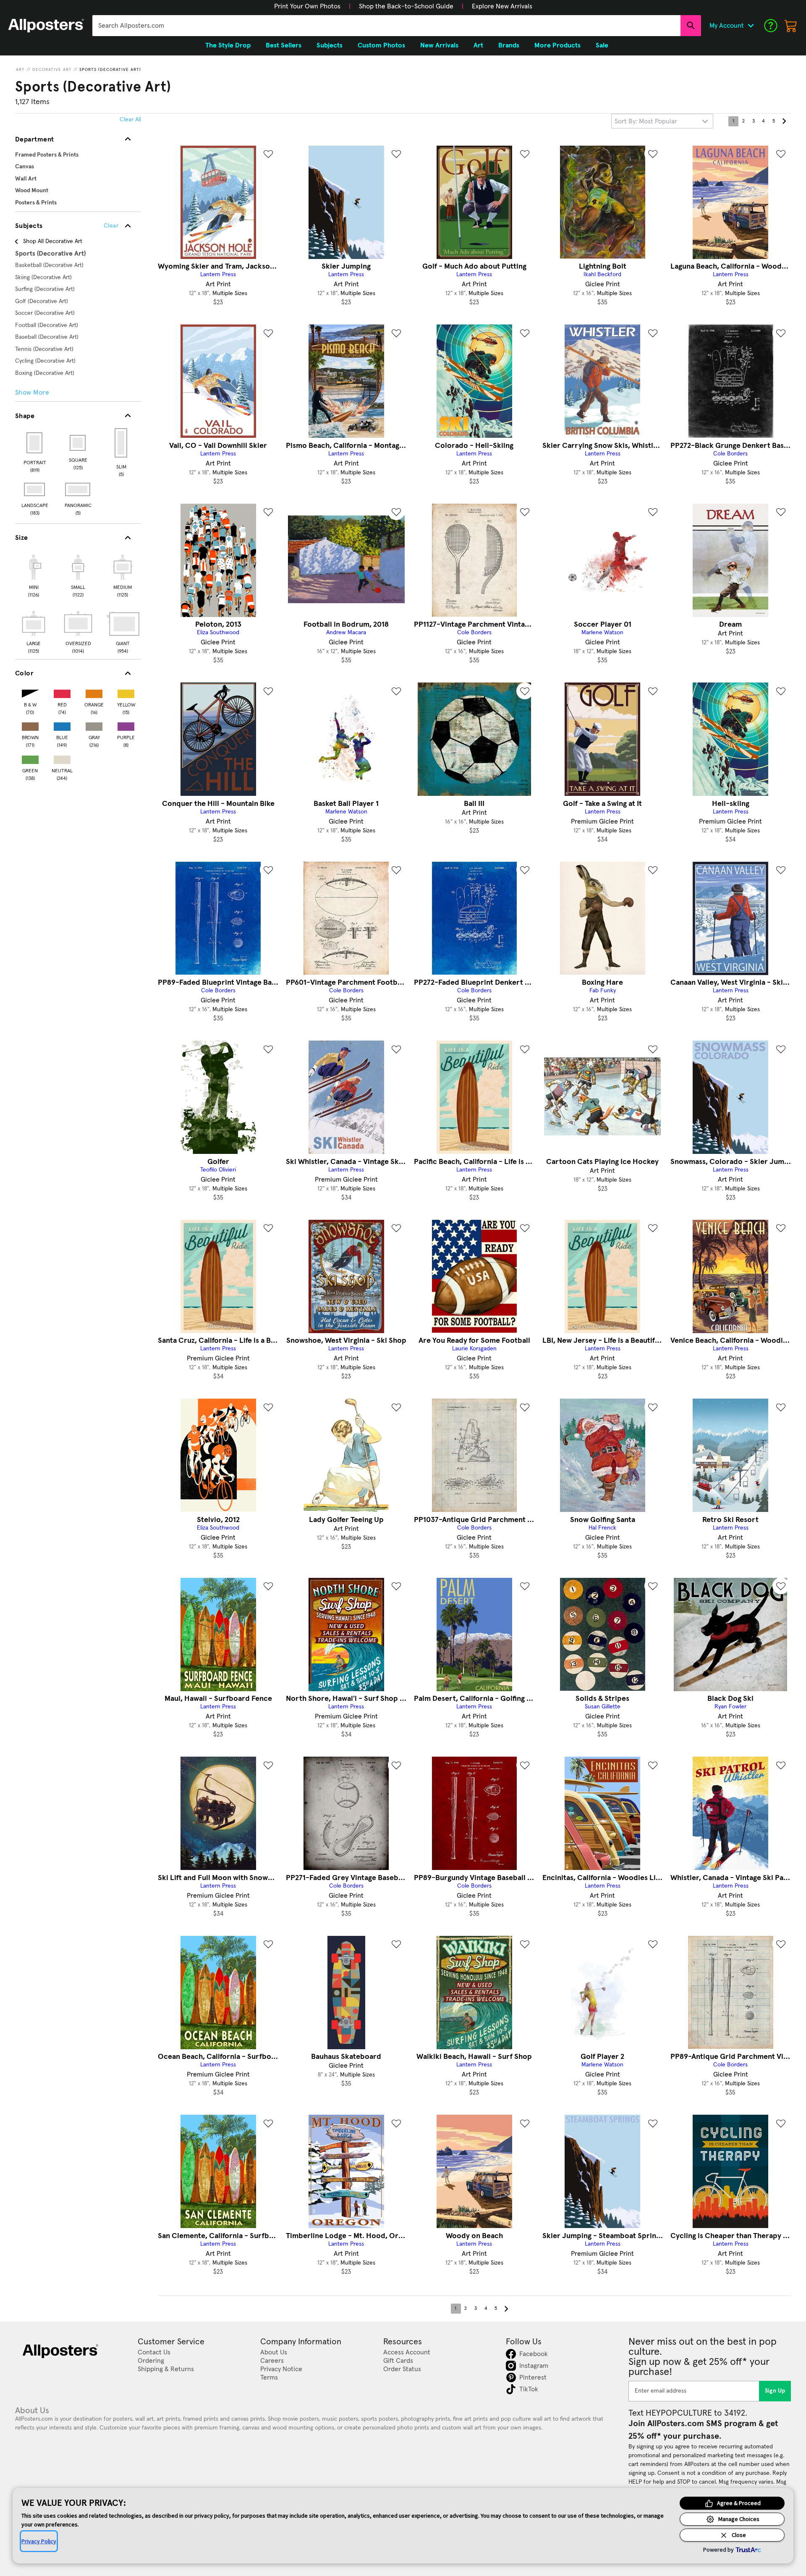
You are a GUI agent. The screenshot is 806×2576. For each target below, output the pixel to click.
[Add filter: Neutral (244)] (62, 758)
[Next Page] (784, 121)
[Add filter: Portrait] (35, 443)
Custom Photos (381, 45)
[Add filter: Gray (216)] (94, 725)
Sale (602, 45)
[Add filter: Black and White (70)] (30, 692)
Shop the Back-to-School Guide (406, 6)
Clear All (130, 120)
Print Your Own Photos (307, 6)
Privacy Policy (39, 2541)
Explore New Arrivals (502, 6)
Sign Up (775, 2391)
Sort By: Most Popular (646, 121)
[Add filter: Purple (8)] (126, 725)
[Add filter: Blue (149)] (62, 725)
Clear (111, 226)
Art (20, 70)
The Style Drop (228, 45)
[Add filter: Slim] (122, 443)
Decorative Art (52, 70)
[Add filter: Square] (78, 443)
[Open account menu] (751, 26)
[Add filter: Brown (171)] (30, 725)
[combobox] (386, 26)
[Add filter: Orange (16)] (94, 692)
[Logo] (46, 26)
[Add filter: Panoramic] (78, 489)
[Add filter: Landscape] (35, 489)
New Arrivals (439, 45)
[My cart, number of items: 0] (791, 26)
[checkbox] (34, 575)
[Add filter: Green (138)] (30, 758)
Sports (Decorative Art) (110, 70)
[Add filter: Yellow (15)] (126, 692)
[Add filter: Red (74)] (62, 692)
